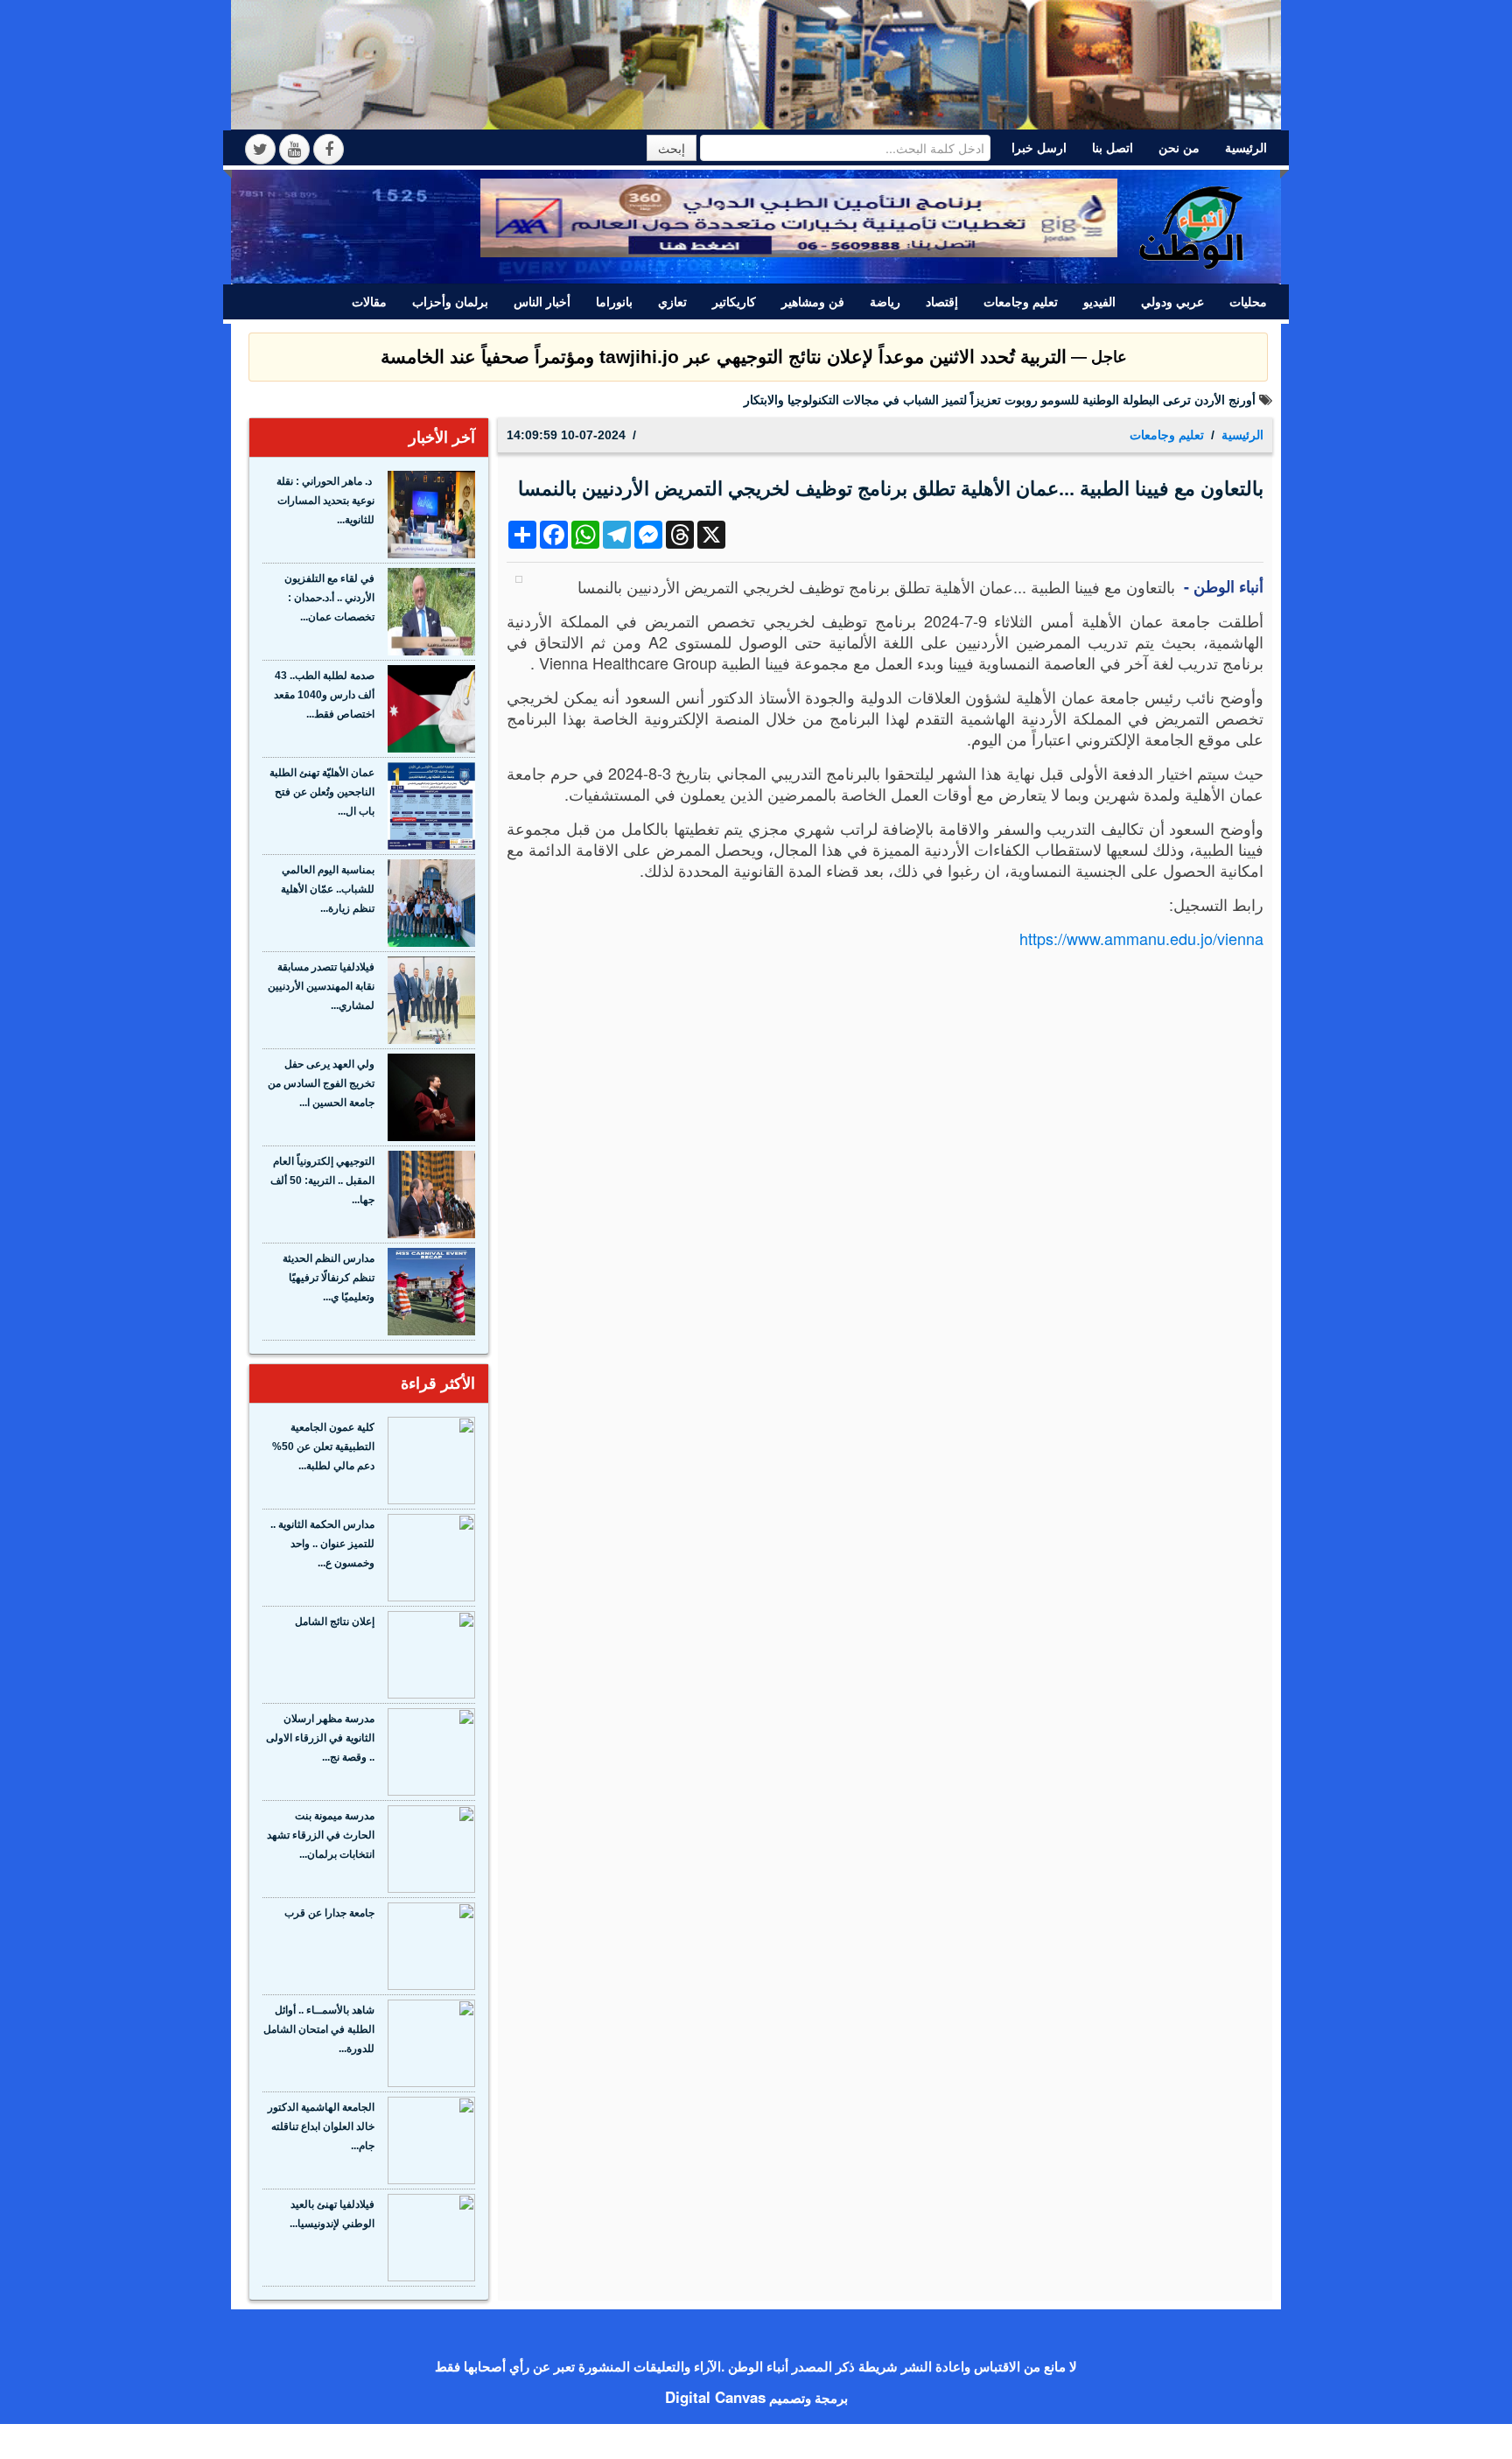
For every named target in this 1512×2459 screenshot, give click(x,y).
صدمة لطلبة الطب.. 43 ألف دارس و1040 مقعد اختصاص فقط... (324, 695)
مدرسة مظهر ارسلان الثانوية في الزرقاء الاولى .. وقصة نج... (320, 1738)
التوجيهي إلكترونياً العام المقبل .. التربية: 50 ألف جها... (322, 1180)
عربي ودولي (1172, 302)
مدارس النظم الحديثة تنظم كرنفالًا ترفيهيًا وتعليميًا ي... (329, 1278)
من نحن (1179, 148)
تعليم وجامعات (1021, 302)
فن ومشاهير (813, 302)
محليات (1248, 302)
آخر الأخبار (442, 438)
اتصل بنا (1113, 148)
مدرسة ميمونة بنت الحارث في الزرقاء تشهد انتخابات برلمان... (321, 1835)
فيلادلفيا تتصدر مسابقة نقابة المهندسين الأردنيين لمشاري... (321, 986)
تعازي (672, 302)
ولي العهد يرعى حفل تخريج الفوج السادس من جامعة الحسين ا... (321, 1083)
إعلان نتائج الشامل (335, 1622)
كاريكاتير (734, 302)
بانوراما (614, 302)
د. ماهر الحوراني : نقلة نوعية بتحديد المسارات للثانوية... (325, 501)
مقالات (369, 302)
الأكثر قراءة (438, 1384)
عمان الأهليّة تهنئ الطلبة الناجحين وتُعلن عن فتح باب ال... (322, 792)
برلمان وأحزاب (450, 302)
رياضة (885, 302)
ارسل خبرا (1039, 148)
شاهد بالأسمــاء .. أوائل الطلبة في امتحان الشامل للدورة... (319, 2029)
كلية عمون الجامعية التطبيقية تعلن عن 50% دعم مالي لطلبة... (323, 1447)
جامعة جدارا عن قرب (329, 1913)
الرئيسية (1246, 148)
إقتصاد (942, 302)
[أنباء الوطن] (1193, 225)
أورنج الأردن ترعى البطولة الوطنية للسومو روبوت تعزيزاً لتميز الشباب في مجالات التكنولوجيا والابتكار (1000, 400)
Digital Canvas (715, 2397)
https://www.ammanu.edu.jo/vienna (1141, 938)
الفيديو (1099, 302)
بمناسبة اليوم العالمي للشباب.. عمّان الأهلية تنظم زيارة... (328, 889)
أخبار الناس (542, 302)
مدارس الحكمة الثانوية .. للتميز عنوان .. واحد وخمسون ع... (322, 1544)
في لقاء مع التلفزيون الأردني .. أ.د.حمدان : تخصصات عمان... (329, 598)
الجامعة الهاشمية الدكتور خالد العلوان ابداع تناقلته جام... (321, 2126)
